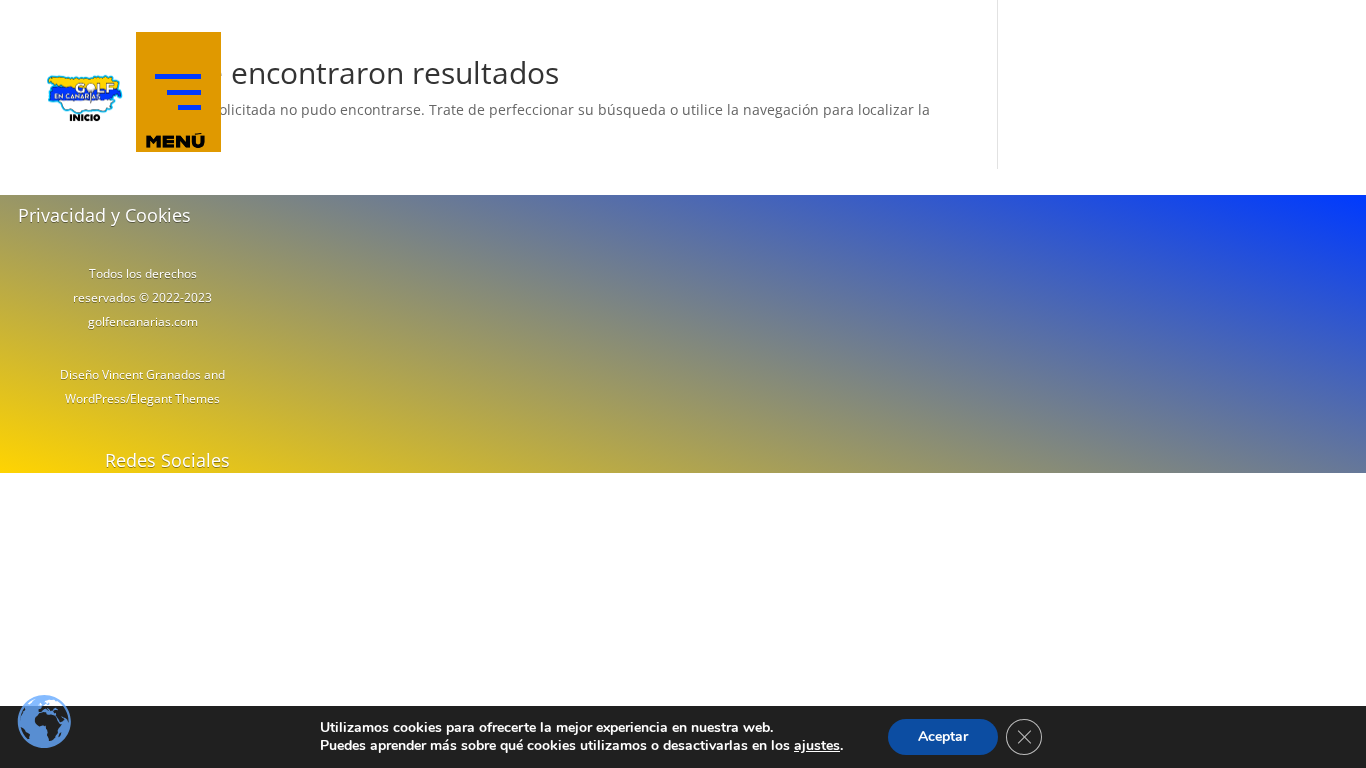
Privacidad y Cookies (104, 215)
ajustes (817, 746)
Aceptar (943, 736)
